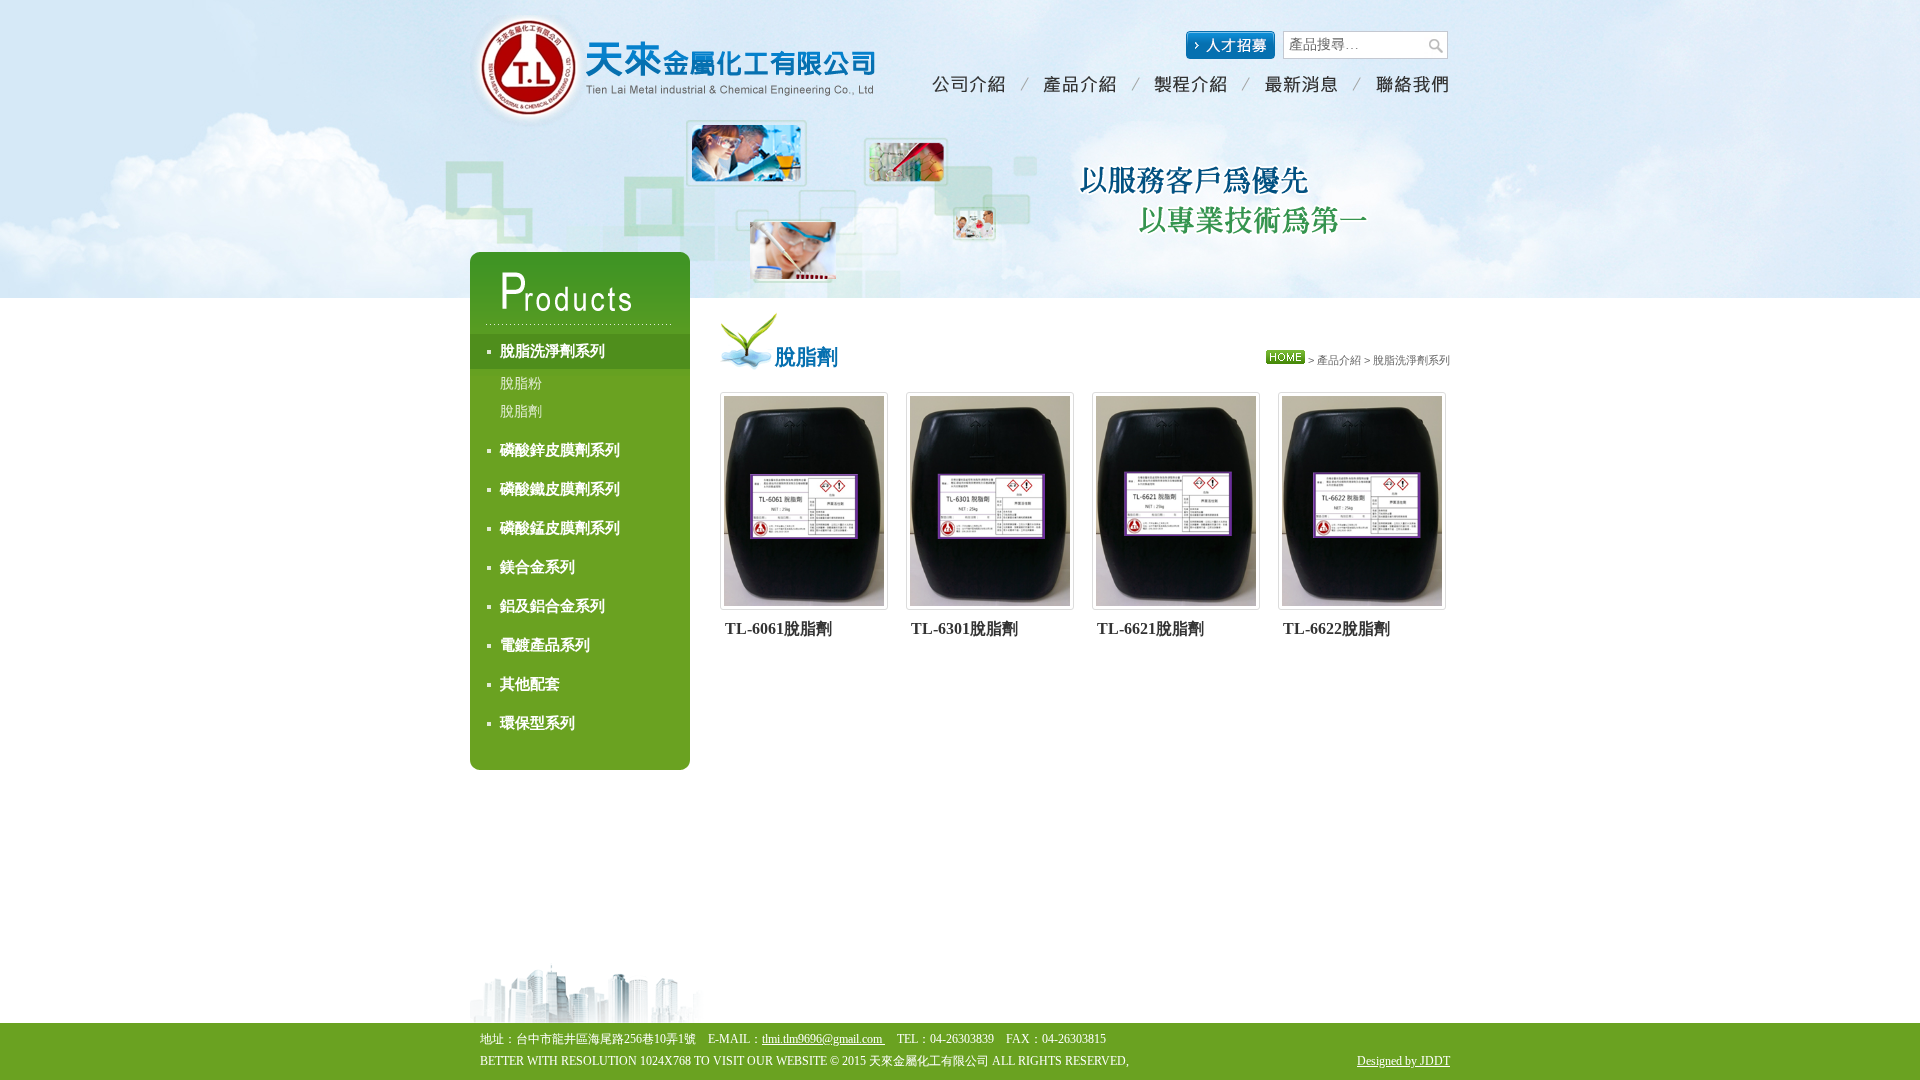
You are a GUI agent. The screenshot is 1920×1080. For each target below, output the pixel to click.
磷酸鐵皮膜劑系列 (560, 489)
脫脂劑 (521, 411)
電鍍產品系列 (545, 645)
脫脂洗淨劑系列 (552, 351)
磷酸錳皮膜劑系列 (560, 528)
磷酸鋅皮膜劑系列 (560, 450)
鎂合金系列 (537, 567)
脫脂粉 (521, 383)
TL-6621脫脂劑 (1150, 628)
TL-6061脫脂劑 (778, 628)
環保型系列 (537, 723)
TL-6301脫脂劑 (964, 628)
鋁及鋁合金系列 (552, 606)
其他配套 (530, 684)
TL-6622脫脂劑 (1336, 628)
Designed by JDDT (1403, 1061)
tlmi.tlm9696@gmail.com (823, 1039)
